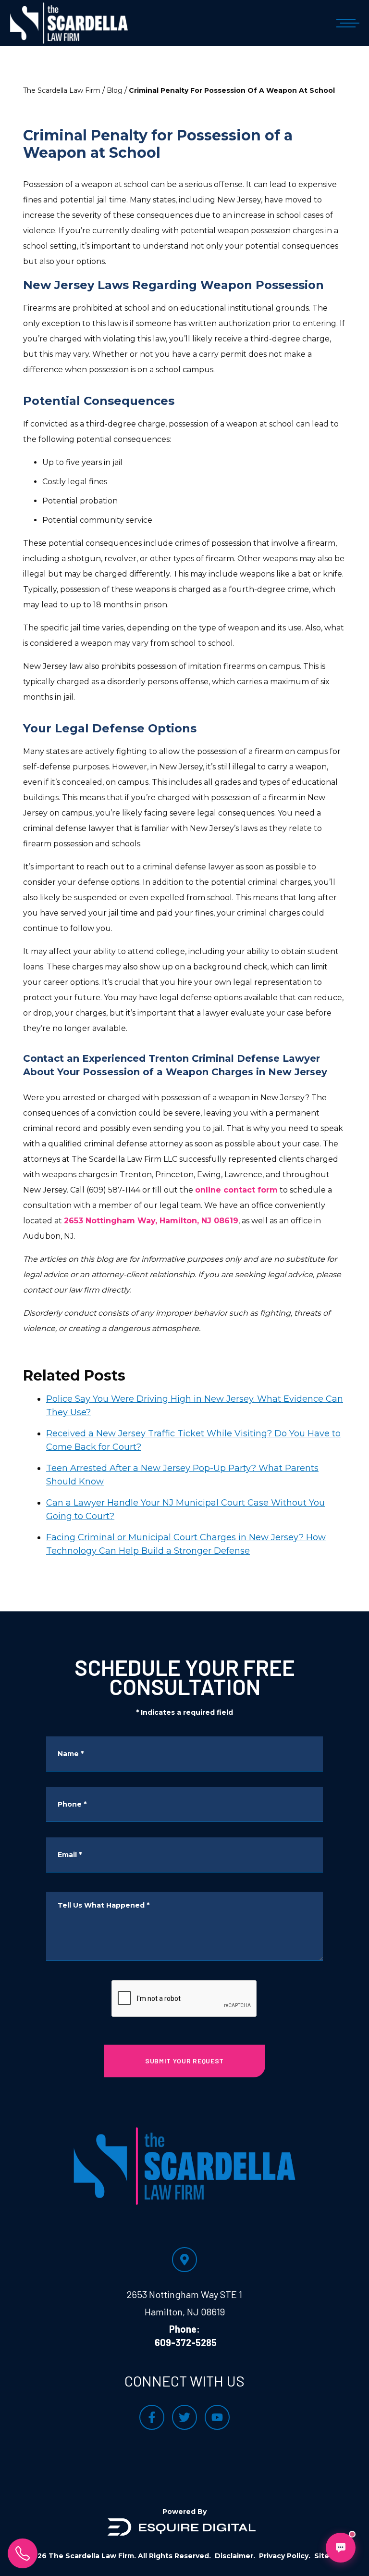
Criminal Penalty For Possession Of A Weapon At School (232, 90)
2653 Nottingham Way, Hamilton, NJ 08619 (151, 1221)
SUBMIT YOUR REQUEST (184, 2061)
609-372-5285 (186, 2342)
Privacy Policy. (285, 2556)
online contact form (236, 1190)
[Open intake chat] (341, 2548)
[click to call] (23, 2553)
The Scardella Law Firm (62, 90)
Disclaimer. (235, 2556)
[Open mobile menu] (346, 23)
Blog (115, 90)
